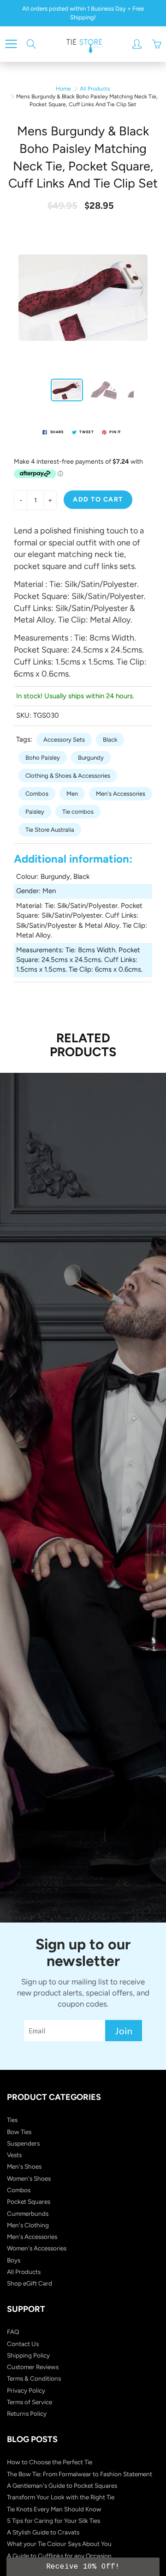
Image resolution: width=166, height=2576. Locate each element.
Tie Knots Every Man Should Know (54, 2509)
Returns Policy (27, 2413)
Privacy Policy (26, 2390)
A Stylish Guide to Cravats (43, 2532)
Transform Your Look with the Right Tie (61, 2497)
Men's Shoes (24, 2166)
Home (63, 89)
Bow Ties (19, 2132)
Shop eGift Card (30, 2283)
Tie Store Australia (50, 830)
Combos (37, 794)
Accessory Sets (64, 740)
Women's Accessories (37, 2248)
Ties (12, 2120)
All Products (95, 89)
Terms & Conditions (34, 2378)
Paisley (35, 812)
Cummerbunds (28, 2213)
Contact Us (23, 2344)
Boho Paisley (43, 758)
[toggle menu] (11, 44)
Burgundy (91, 758)
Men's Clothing (28, 2225)
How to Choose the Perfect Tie (50, 2462)
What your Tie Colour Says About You (59, 2544)
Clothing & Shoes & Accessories (68, 776)
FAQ (13, 2332)
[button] (83, 2567)
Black (110, 740)
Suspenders (23, 2143)
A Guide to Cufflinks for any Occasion (59, 2556)
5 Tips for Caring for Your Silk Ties (53, 2521)
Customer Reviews (33, 2367)
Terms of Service (30, 2402)
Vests (14, 2155)
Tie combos (78, 812)
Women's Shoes (29, 2178)
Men (72, 794)
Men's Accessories (121, 794)
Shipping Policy (28, 2355)
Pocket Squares (29, 2201)
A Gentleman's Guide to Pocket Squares (62, 2485)
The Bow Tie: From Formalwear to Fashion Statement (80, 2474)
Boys (14, 2260)
